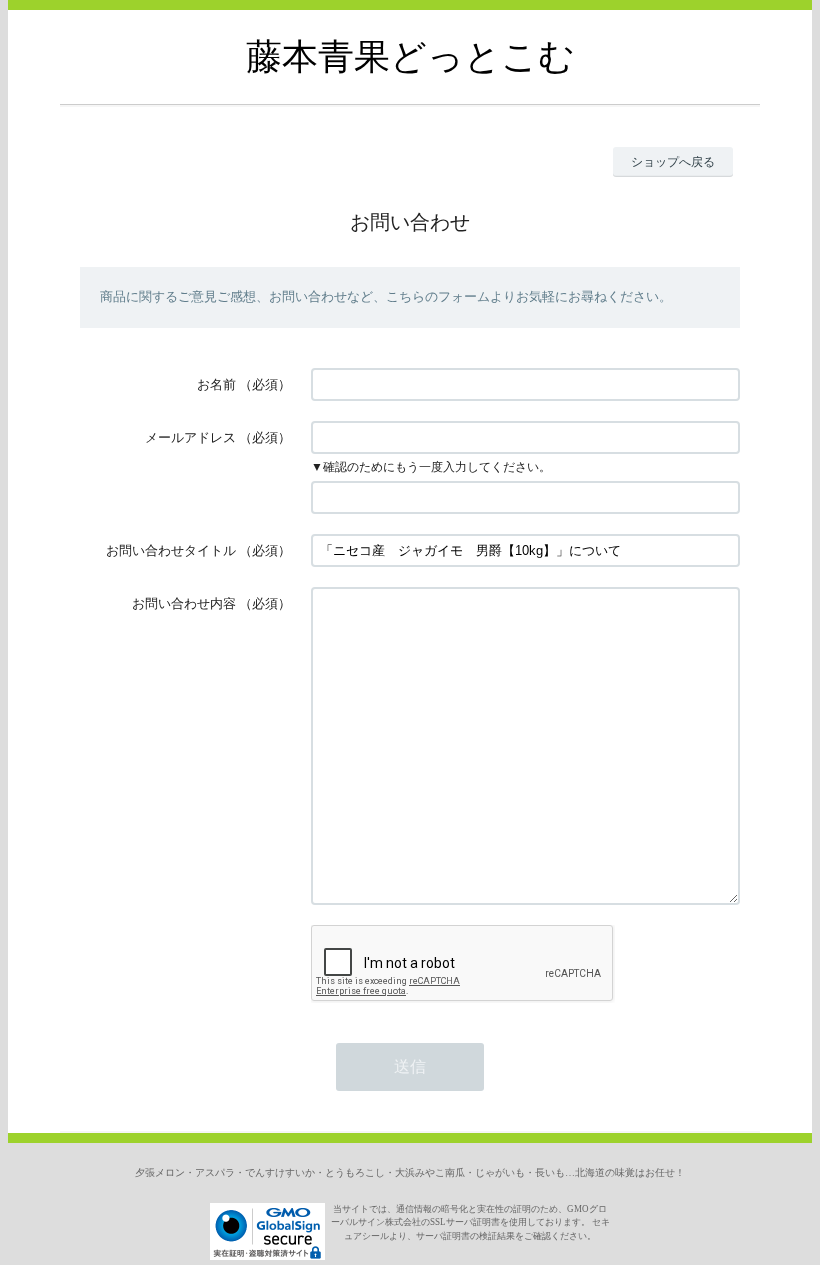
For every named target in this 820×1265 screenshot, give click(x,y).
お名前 (216, 384)
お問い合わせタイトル (171, 550)
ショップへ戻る (673, 162)
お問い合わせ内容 (184, 603)
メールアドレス (190, 437)
